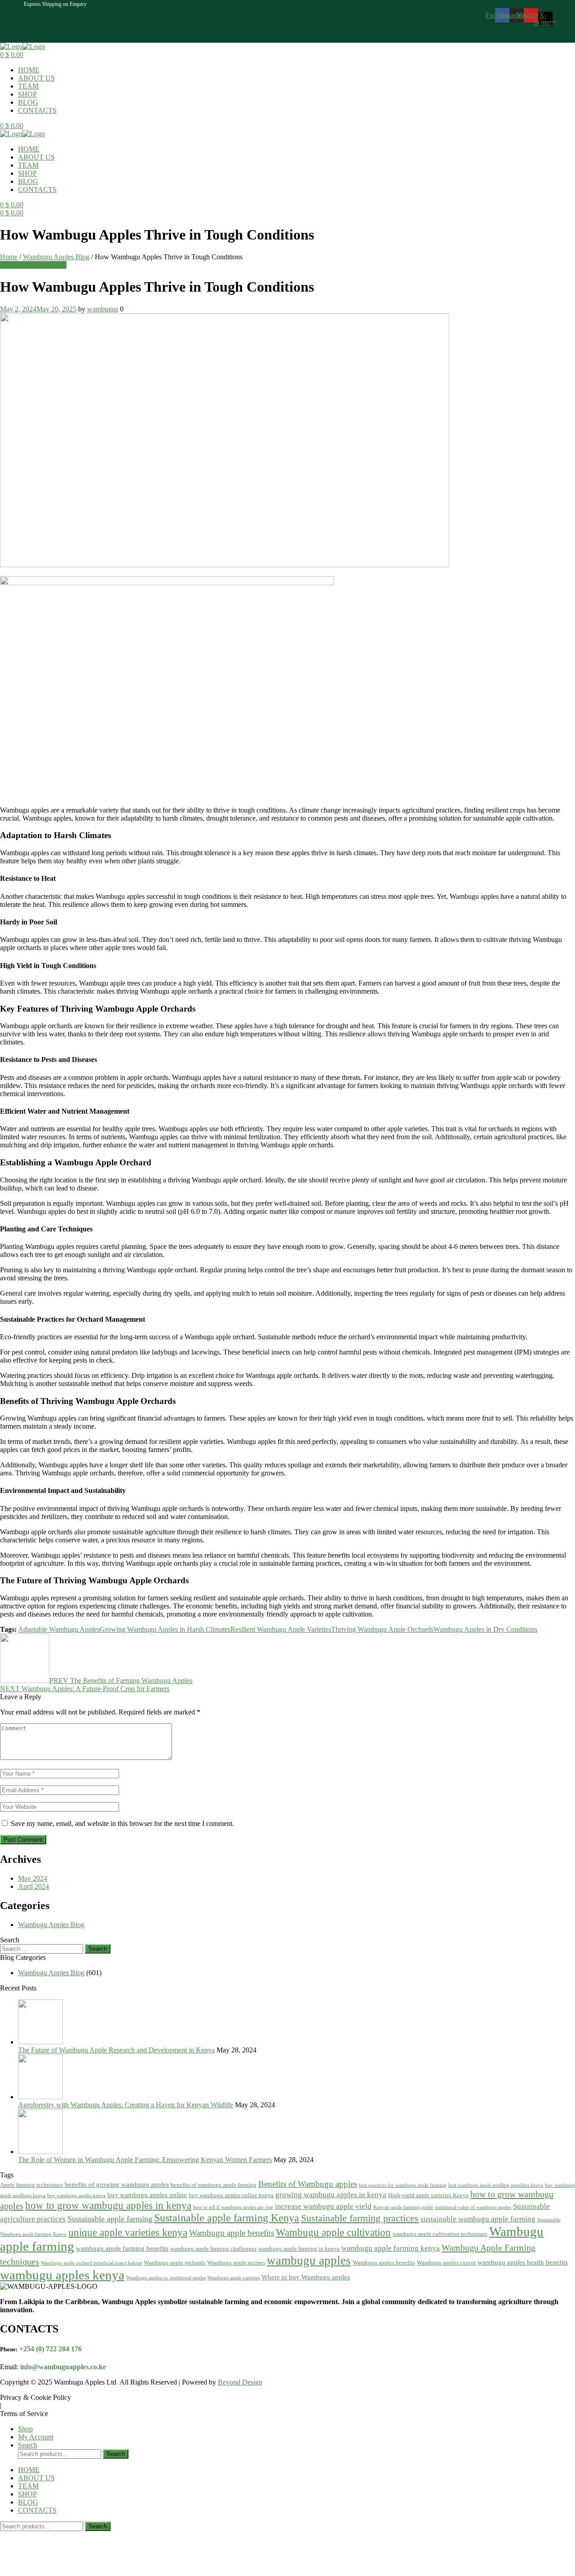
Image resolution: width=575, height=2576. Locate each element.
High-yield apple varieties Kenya (428, 2195)
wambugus (103, 309)
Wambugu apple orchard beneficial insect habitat (91, 2263)
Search (116, 2454)
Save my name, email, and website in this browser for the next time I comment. (122, 1823)
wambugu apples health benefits (523, 2262)
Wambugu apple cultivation (333, 2232)
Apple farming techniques (31, 2185)
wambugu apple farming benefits (122, 2248)
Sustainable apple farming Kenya (227, 2218)
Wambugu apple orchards (175, 2263)
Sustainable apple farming (110, 2219)
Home (9, 257)
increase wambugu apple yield (323, 2206)
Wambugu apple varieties (234, 2278)
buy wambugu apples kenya (76, 2196)
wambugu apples (309, 2261)
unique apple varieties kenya (128, 2232)
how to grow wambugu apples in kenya (108, 2205)
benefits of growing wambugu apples (117, 2185)
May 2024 (33, 1878)
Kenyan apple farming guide (403, 2207)
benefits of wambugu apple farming (214, 2185)
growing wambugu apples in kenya (331, 2195)
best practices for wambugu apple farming (403, 2185)
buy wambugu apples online (147, 2195)
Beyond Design (240, 2382)
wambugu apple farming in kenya (299, 2249)
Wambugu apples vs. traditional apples (166, 2278)
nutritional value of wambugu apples (473, 2207)
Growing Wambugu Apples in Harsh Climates (165, 1629)
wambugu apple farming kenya (391, 2248)
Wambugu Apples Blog (56, 257)
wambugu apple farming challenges (213, 2249)
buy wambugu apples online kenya (231, 2195)
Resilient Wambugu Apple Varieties (281, 1629)
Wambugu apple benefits (232, 2233)
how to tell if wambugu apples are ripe (233, 2207)
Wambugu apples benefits (384, 2263)
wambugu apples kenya (62, 2275)
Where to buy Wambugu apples (306, 2277)
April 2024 (33, 1886)
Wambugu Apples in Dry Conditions (485, 1629)
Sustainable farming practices (360, 2218)
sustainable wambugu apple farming (478, 2219)
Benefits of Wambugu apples (308, 2184)
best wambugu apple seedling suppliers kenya (496, 2185)
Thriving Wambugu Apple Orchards (382, 1629)
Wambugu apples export (446, 2263)
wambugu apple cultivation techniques (440, 2234)
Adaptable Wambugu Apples (59, 1629)
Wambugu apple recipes (236, 2263)
